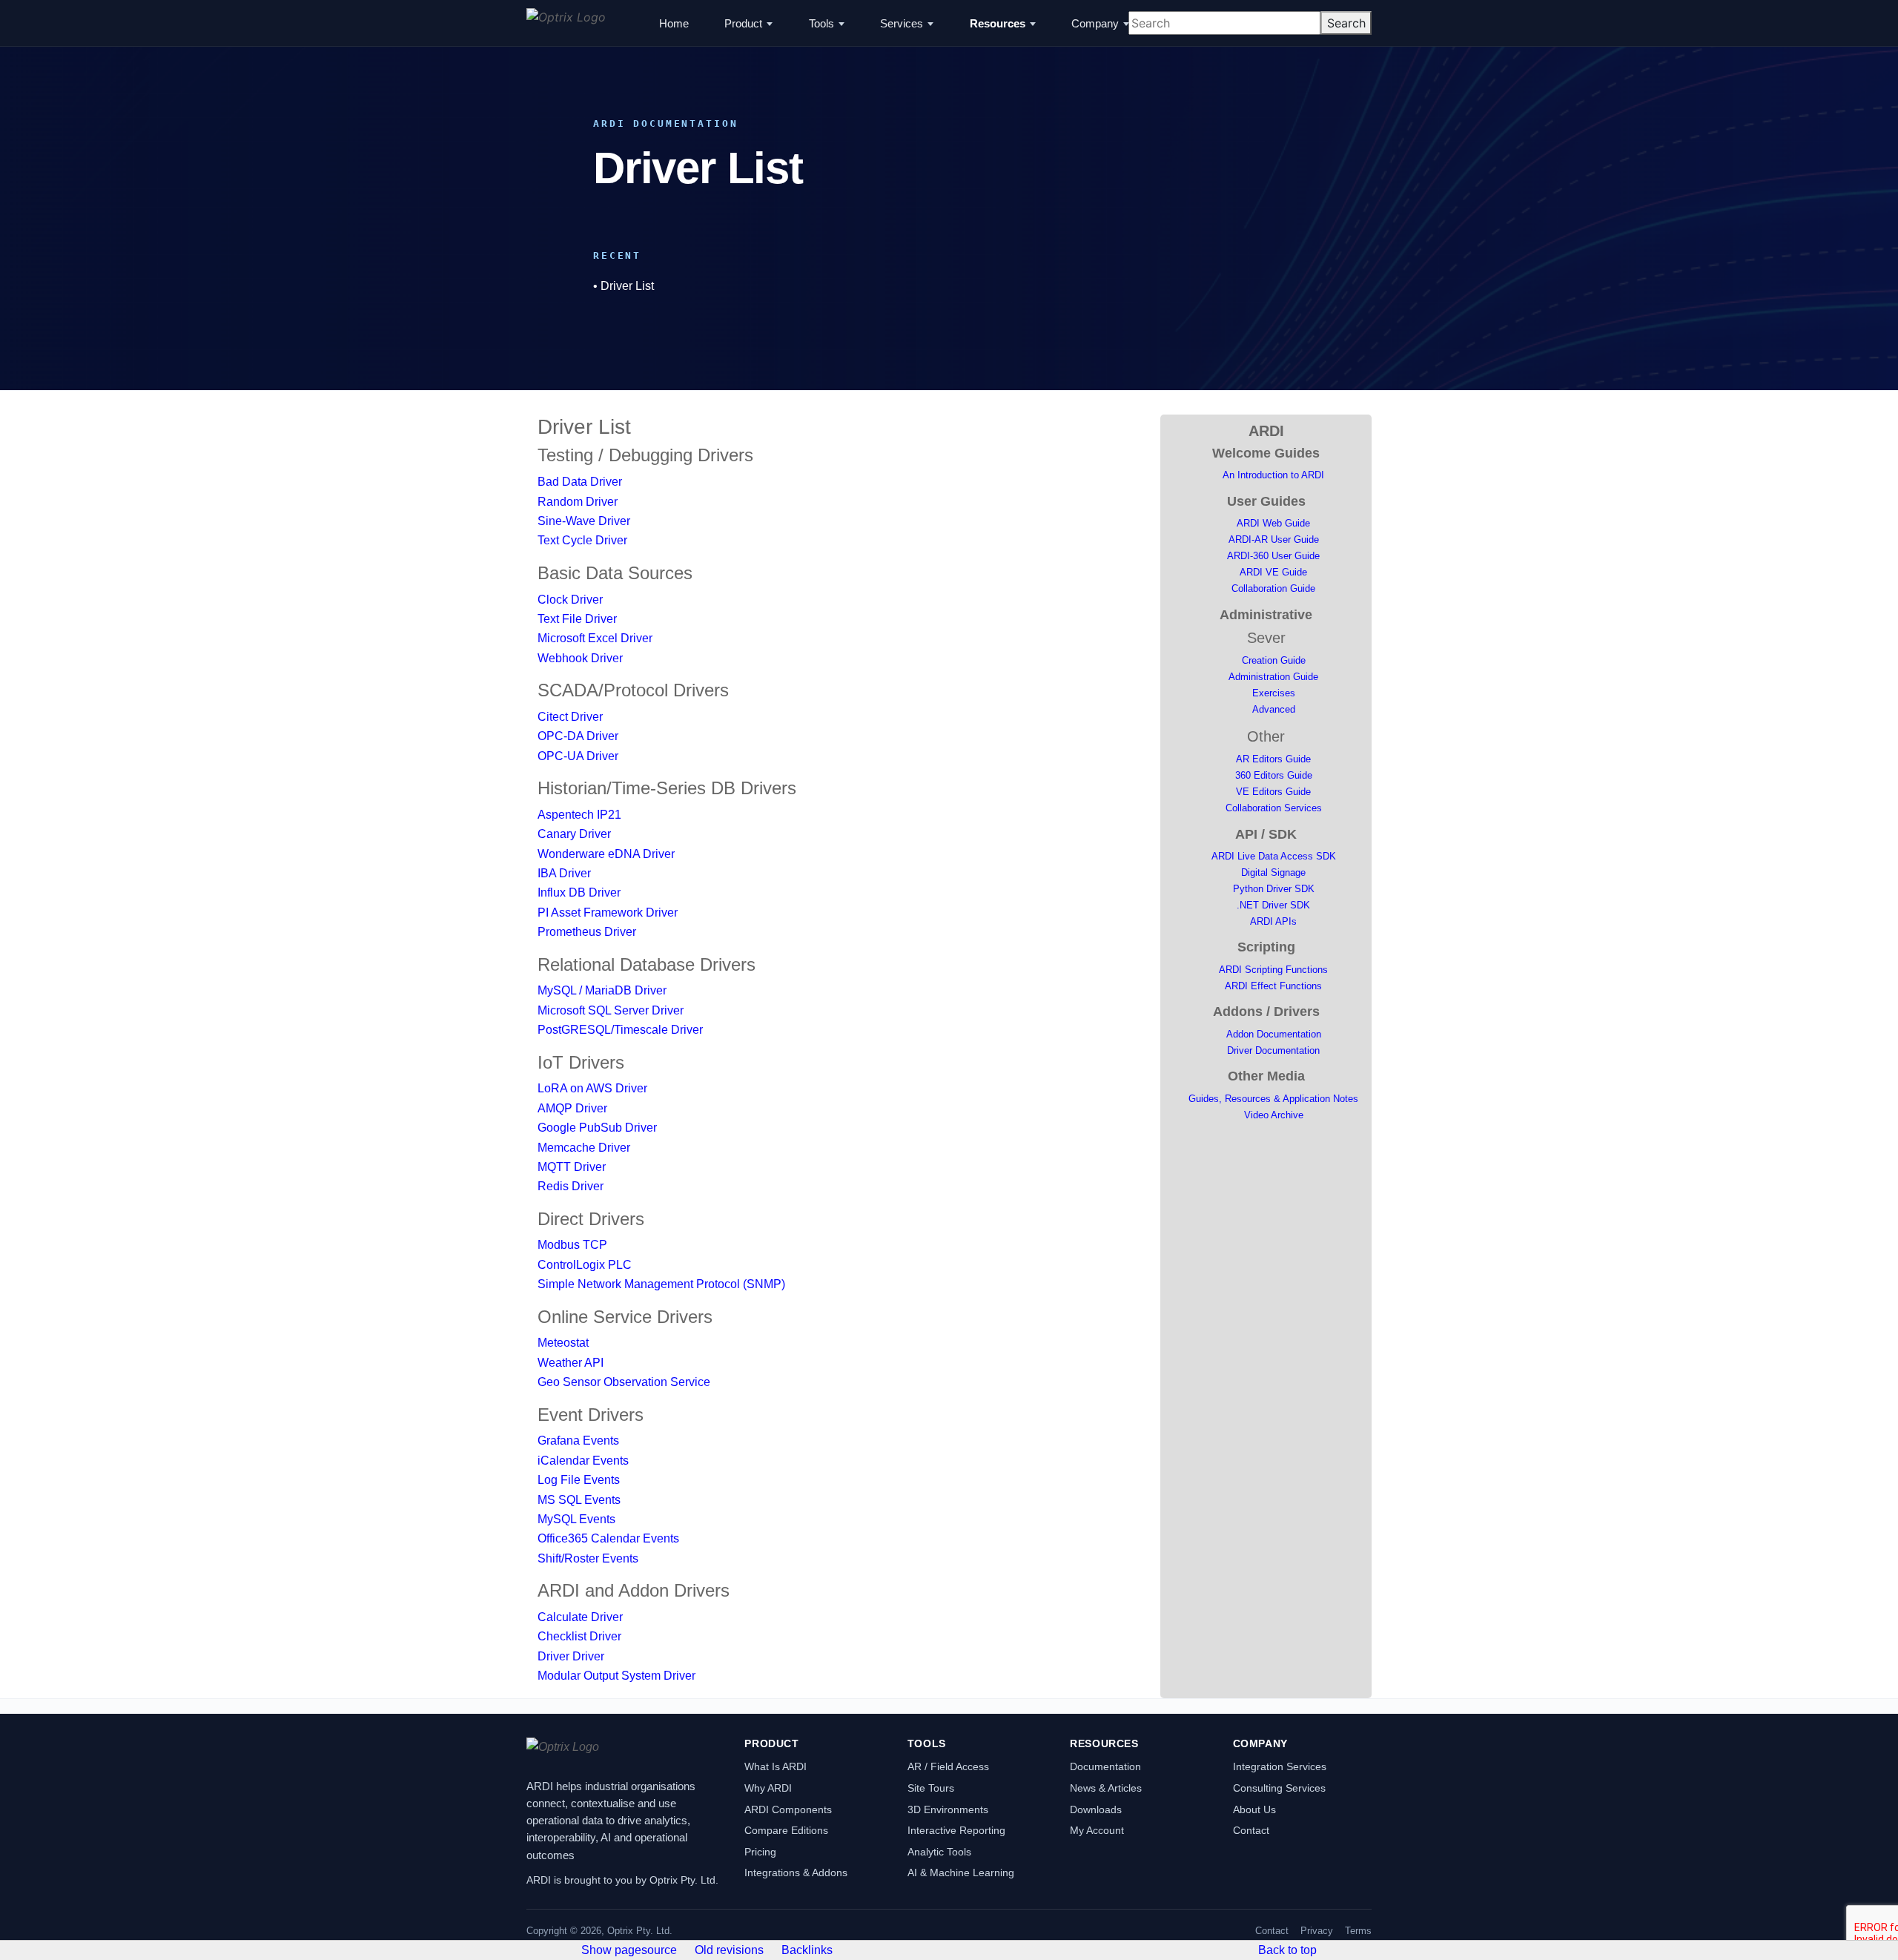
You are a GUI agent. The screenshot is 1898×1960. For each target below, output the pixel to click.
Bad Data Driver (580, 482)
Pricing (760, 1852)
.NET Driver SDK (1273, 905)
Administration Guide (1273, 677)
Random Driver (578, 502)
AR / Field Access (948, 1766)
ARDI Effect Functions (1273, 986)
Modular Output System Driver (616, 1676)
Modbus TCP (572, 1245)
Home (674, 23)
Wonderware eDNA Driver (606, 854)
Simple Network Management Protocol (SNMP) (661, 1284)
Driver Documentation (1273, 1050)
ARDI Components (788, 1809)
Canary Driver (574, 834)
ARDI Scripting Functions (1273, 970)
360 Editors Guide (1274, 775)
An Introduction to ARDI (1273, 475)
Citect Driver (570, 717)
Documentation (1105, 1766)
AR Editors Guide (1273, 759)
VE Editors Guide (1273, 792)
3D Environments (948, 1809)
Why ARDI (768, 1788)
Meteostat (563, 1343)
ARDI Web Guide (1273, 523)
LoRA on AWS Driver (592, 1088)
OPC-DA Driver (578, 736)
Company (1095, 23)
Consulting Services (1279, 1788)
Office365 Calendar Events (608, 1538)
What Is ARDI (776, 1766)
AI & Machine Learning (961, 1872)
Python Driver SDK (1274, 889)
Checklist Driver (579, 1636)
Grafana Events (578, 1441)
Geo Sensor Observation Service (624, 1382)
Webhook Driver (580, 658)
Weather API (571, 1363)
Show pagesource (629, 1950)
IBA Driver (564, 873)
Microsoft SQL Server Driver (611, 1010)
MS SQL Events (579, 1500)
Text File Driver (577, 619)
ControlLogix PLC (585, 1265)
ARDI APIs (1273, 921)
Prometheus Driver (587, 932)
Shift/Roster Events (588, 1558)
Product (743, 23)
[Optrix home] (566, 23)
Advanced (1274, 709)
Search (1346, 23)
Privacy (1317, 1931)
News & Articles (1106, 1788)
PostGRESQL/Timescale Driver (620, 1030)
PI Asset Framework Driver (608, 913)
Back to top (1287, 1950)
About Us (1254, 1809)
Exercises (1274, 693)
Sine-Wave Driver (584, 521)
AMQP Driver (572, 1108)
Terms (1358, 1931)
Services (902, 23)
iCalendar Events (583, 1461)
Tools (821, 23)
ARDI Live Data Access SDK (1274, 856)
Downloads (1096, 1809)
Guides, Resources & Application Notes (1273, 1099)
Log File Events (579, 1480)
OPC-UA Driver (578, 756)
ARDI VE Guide (1273, 572)
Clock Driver (570, 600)
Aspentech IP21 (579, 815)
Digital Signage (1273, 872)
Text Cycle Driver (582, 540)
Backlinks (807, 1950)
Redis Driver (571, 1186)
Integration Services (1280, 1766)
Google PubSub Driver (597, 1128)
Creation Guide (1274, 660)
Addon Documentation (1274, 1034)
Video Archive (1274, 1115)
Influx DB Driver (579, 892)
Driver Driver (571, 1656)
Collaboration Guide (1273, 588)
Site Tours (931, 1788)
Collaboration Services (1274, 808)
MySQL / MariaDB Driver (602, 990)
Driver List (627, 286)
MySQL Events (576, 1519)
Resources (998, 23)
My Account (1097, 1830)
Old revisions (729, 1950)
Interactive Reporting (956, 1830)
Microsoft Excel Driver (595, 638)
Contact (1251, 1830)
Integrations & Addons (796, 1872)
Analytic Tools (939, 1852)
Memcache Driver (584, 1148)
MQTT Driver (572, 1167)
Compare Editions (786, 1830)
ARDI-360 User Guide (1273, 556)
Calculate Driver (580, 1617)
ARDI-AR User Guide (1274, 540)
